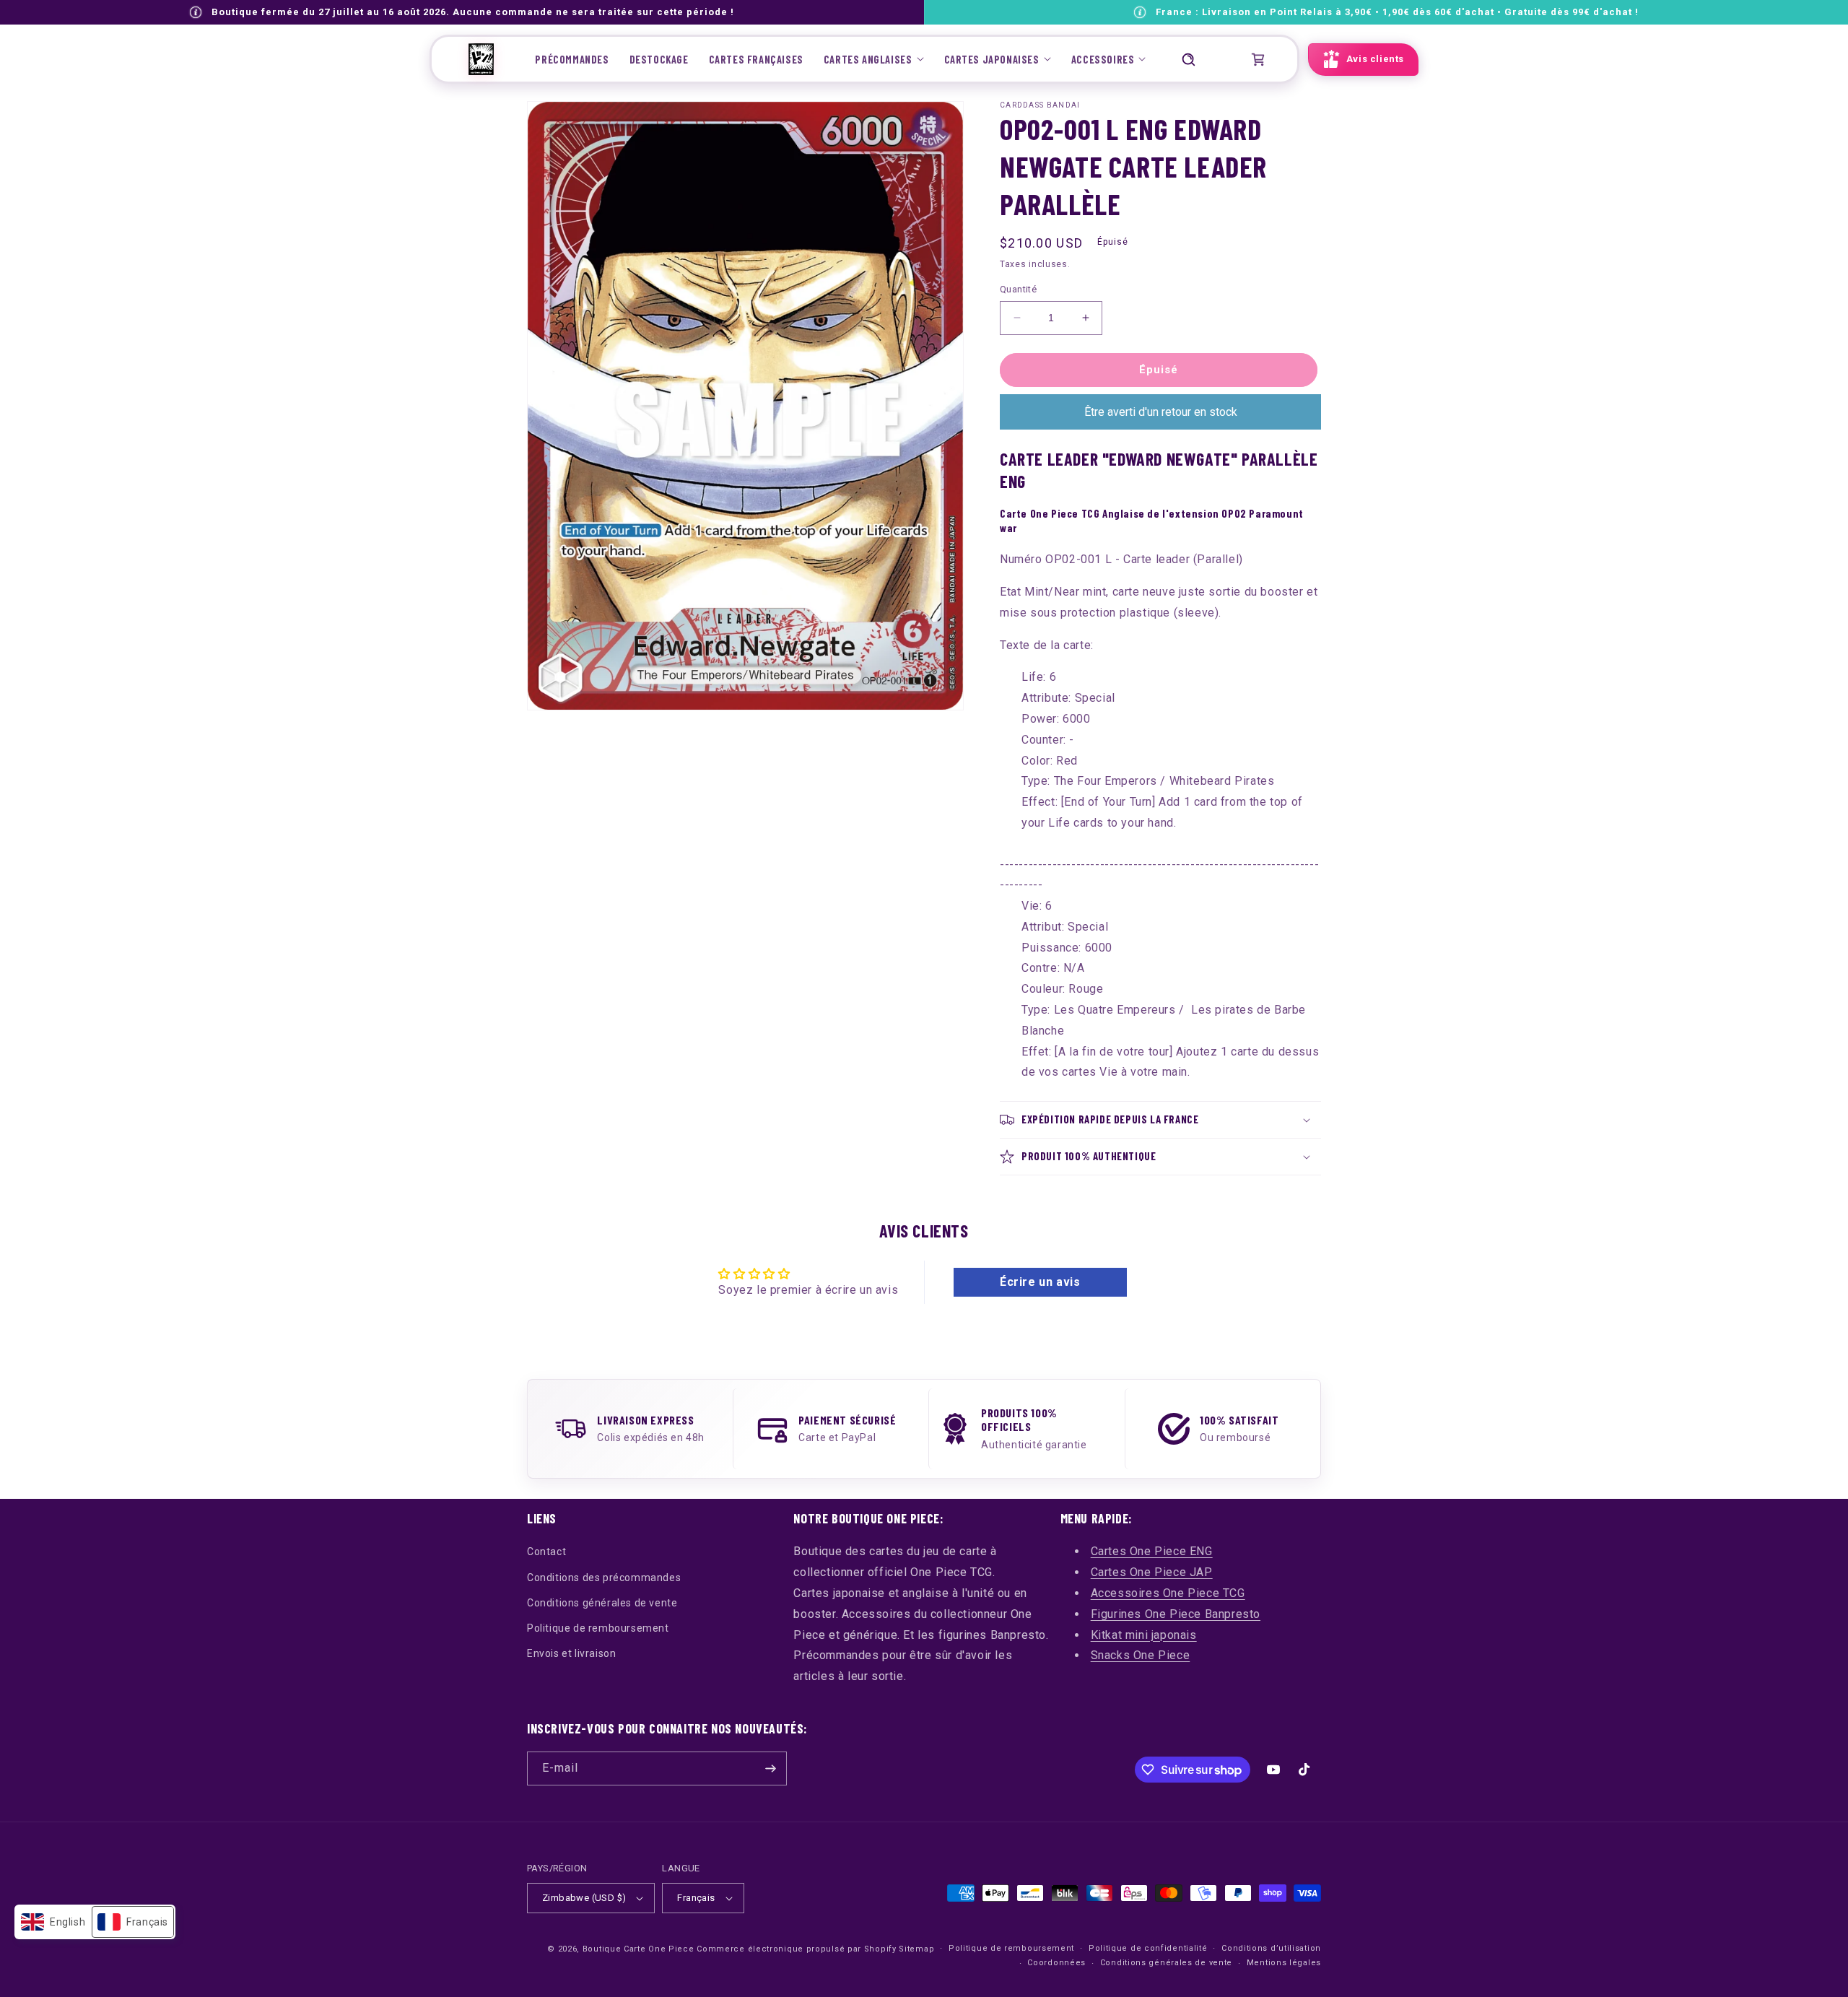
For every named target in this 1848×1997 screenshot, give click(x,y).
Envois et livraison (571, 1653)
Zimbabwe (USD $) (584, 1898)
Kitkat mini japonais (1144, 1635)
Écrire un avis (1040, 1282)
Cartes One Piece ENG (1152, 1551)
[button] (874, 59)
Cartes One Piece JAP (1152, 1572)
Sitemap (916, 1949)
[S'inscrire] (770, 1768)
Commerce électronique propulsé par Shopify (796, 1949)
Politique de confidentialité (1148, 1948)
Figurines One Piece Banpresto (1176, 1614)
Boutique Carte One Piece (638, 1949)
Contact (546, 1552)
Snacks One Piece (1141, 1655)
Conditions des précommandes (604, 1578)
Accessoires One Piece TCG (1168, 1593)
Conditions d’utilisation (1271, 1948)
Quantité (1018, 289)
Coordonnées (1056, 1963)
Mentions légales (1284, 1963)
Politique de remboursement (598, 1628)
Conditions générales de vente (602, 1603)
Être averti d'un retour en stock (1161, 412)
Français (696, 1898)
